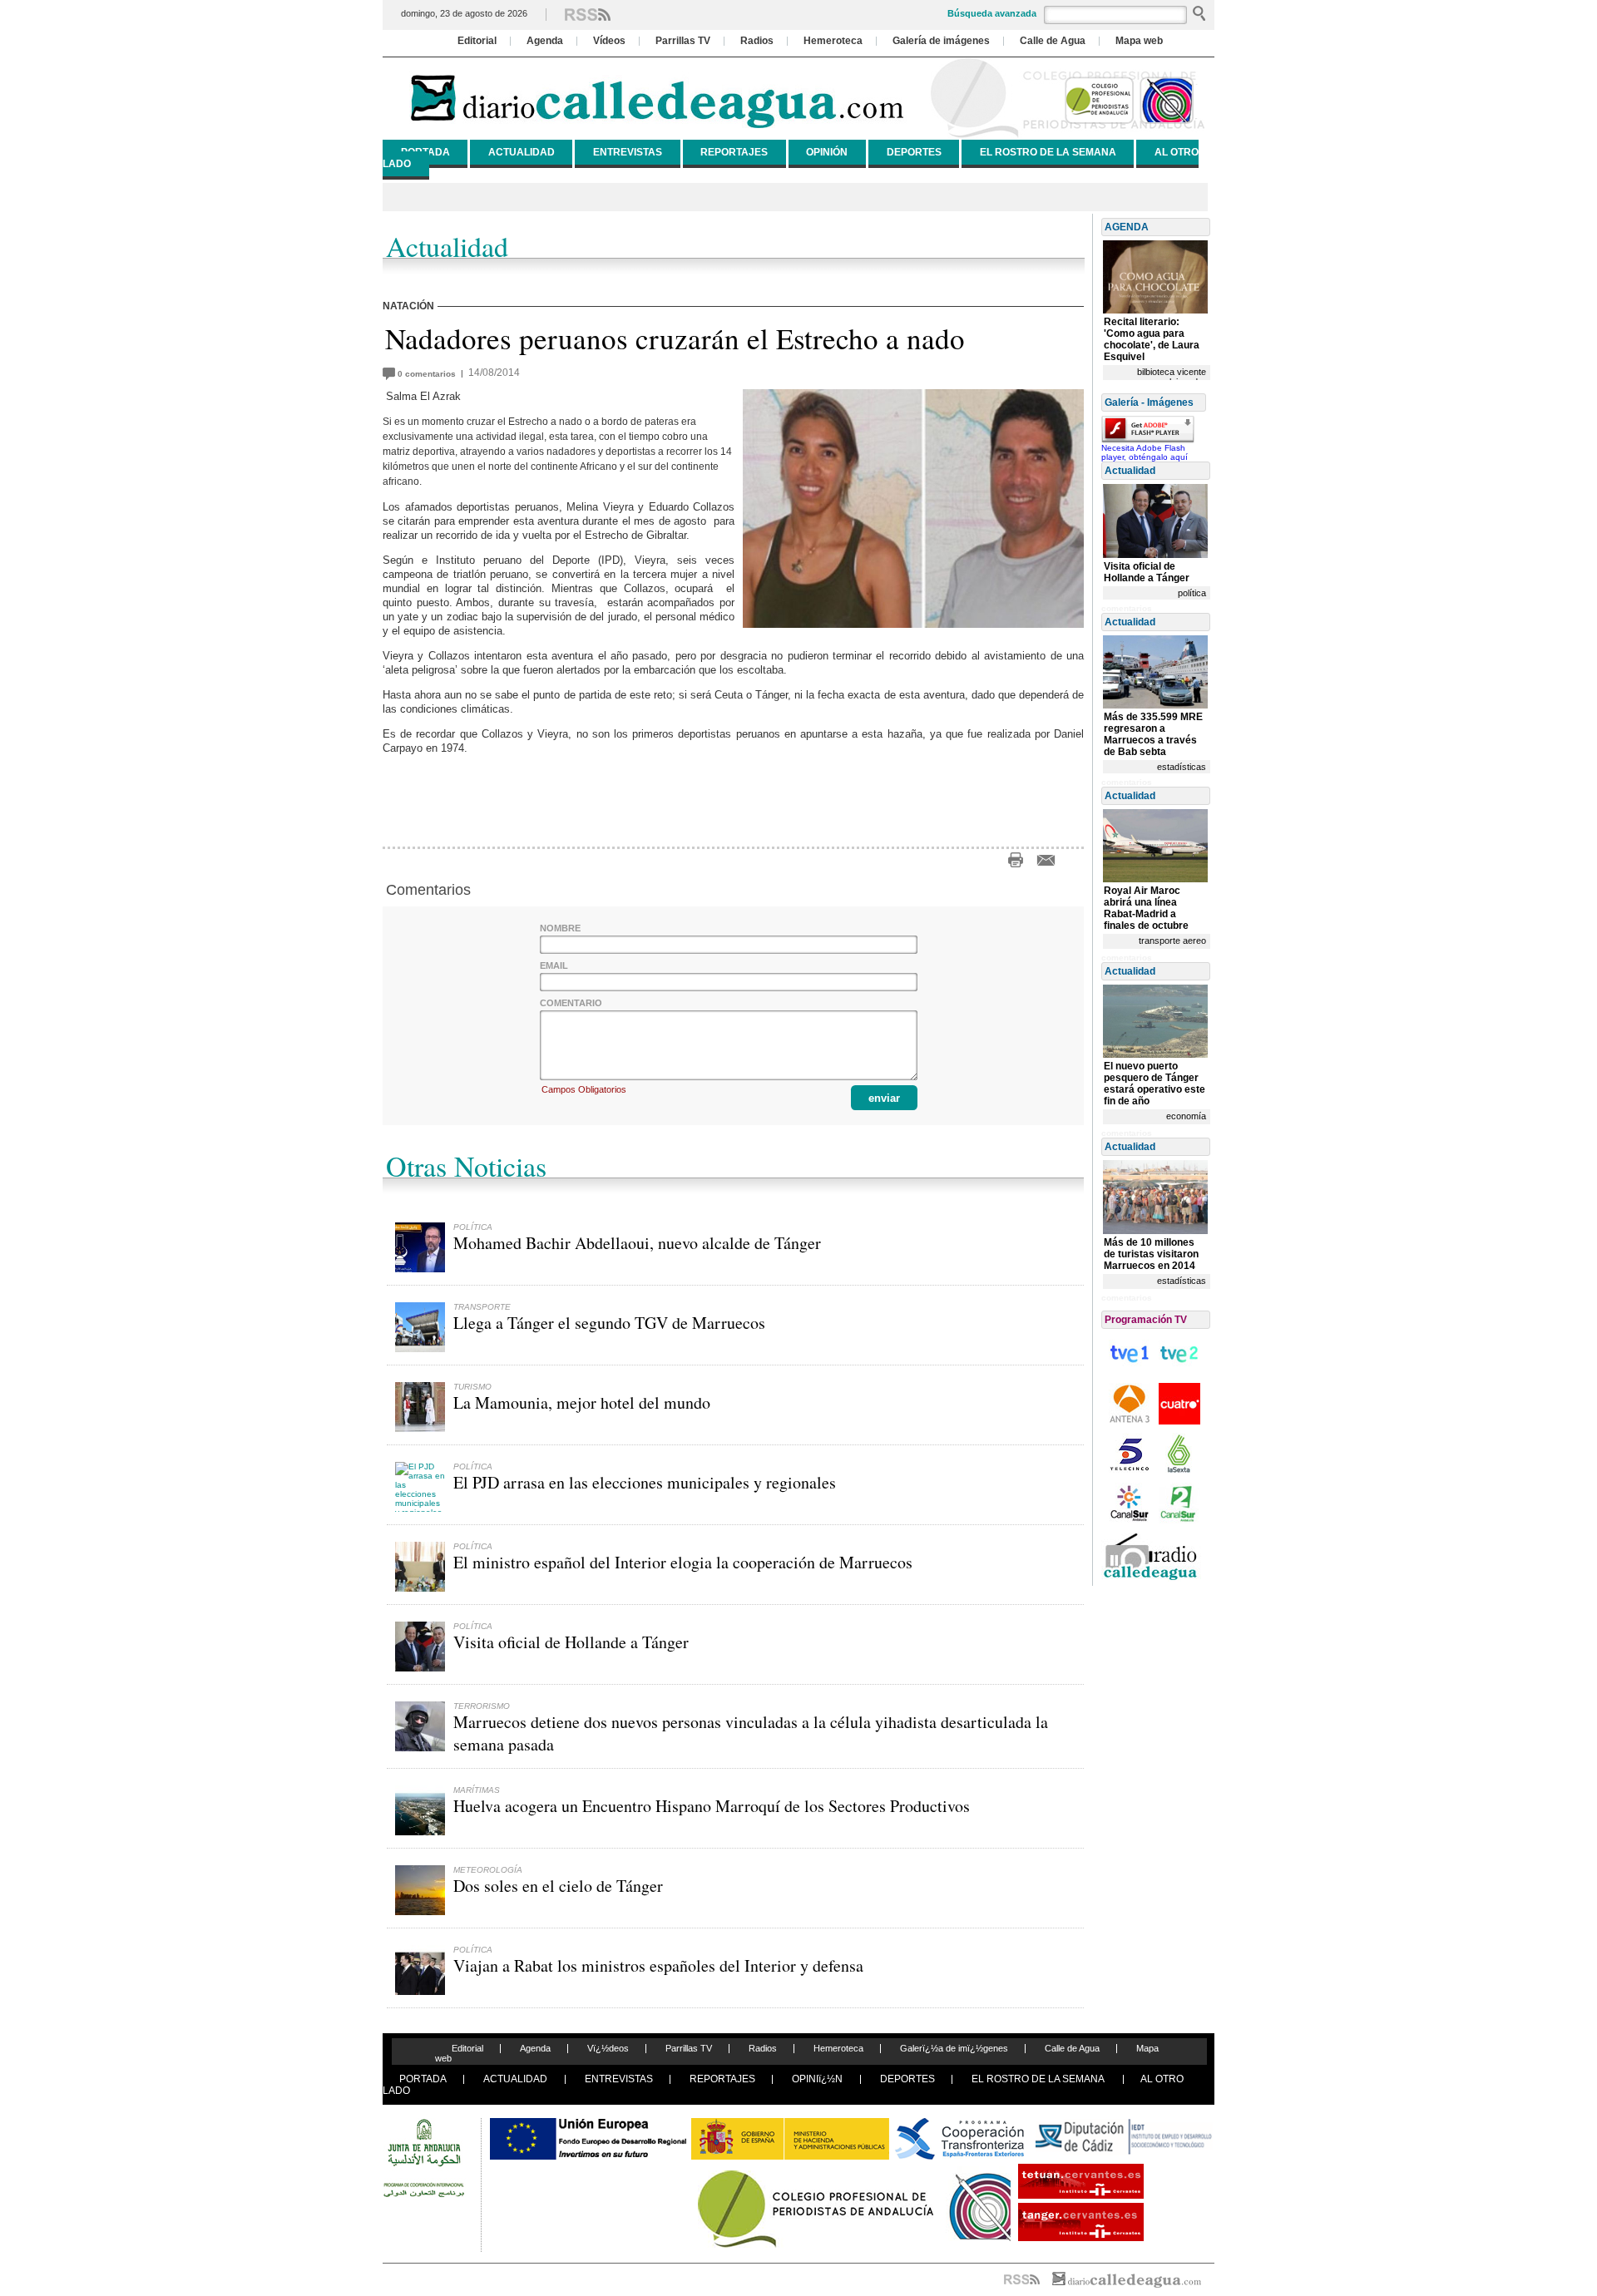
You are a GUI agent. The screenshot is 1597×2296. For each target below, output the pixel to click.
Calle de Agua (1053, 41)
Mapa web (1139, 41)
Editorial (477, 41)
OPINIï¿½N (817, 2079)
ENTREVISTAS (628, 152)
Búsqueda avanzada (992, 13)
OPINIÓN (827, 152)
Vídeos (609, 41)
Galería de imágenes (941, 41)
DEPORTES (914, 152)
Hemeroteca (833, 41)
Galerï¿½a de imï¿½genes (954, 2048)
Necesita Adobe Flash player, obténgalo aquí (1145, 452)
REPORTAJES (734, 152)
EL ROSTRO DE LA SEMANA (1048, 152)
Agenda (545, 41)
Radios (757, 41)
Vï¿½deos (608, 2048)
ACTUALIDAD (522, 152)
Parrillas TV (683, 41)
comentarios (429, 374)
